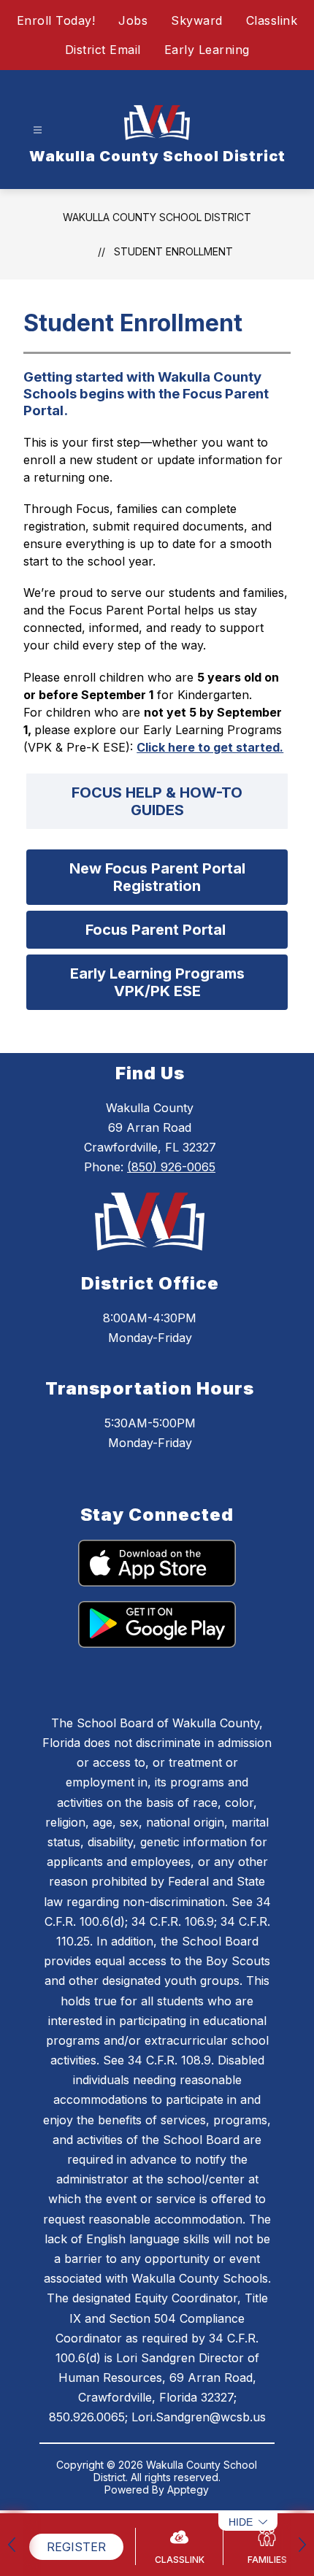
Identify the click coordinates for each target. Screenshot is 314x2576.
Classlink (272, 20)
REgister (76, 2547)
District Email (103, 50)
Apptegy (188, 2490)
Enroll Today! (56, 20)
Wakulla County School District (157, 217)
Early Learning (207, 50)
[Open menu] (38, 130)
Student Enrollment (173, 251)
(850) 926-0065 (171, 1167)
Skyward (197, 20)
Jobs (133, 20)
